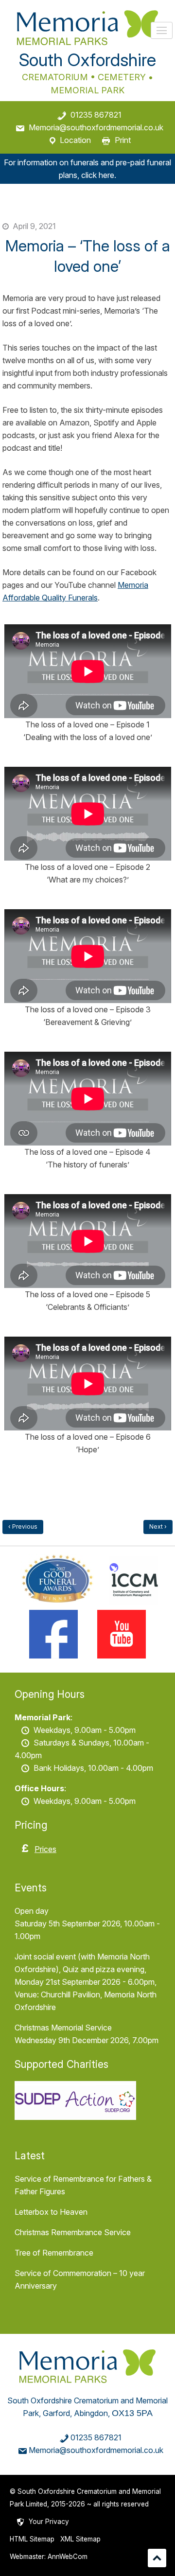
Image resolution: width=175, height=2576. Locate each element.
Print (123, 140)
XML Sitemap (80, 2539)
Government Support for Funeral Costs (23, 1527)
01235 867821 (96, 115)
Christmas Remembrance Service (73, 2232)
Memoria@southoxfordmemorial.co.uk (96, 127)
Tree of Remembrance (54, 2253)
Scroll (157, 2558)
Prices (45, 1849)
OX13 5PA (132, 2413)
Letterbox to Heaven (51, 2212)
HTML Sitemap (32, 2539)
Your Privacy (49, 2522)
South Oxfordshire (87, 60)
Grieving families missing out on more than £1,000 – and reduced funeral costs (158, 1527)
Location (75, 140)
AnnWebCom (68, 2557)
